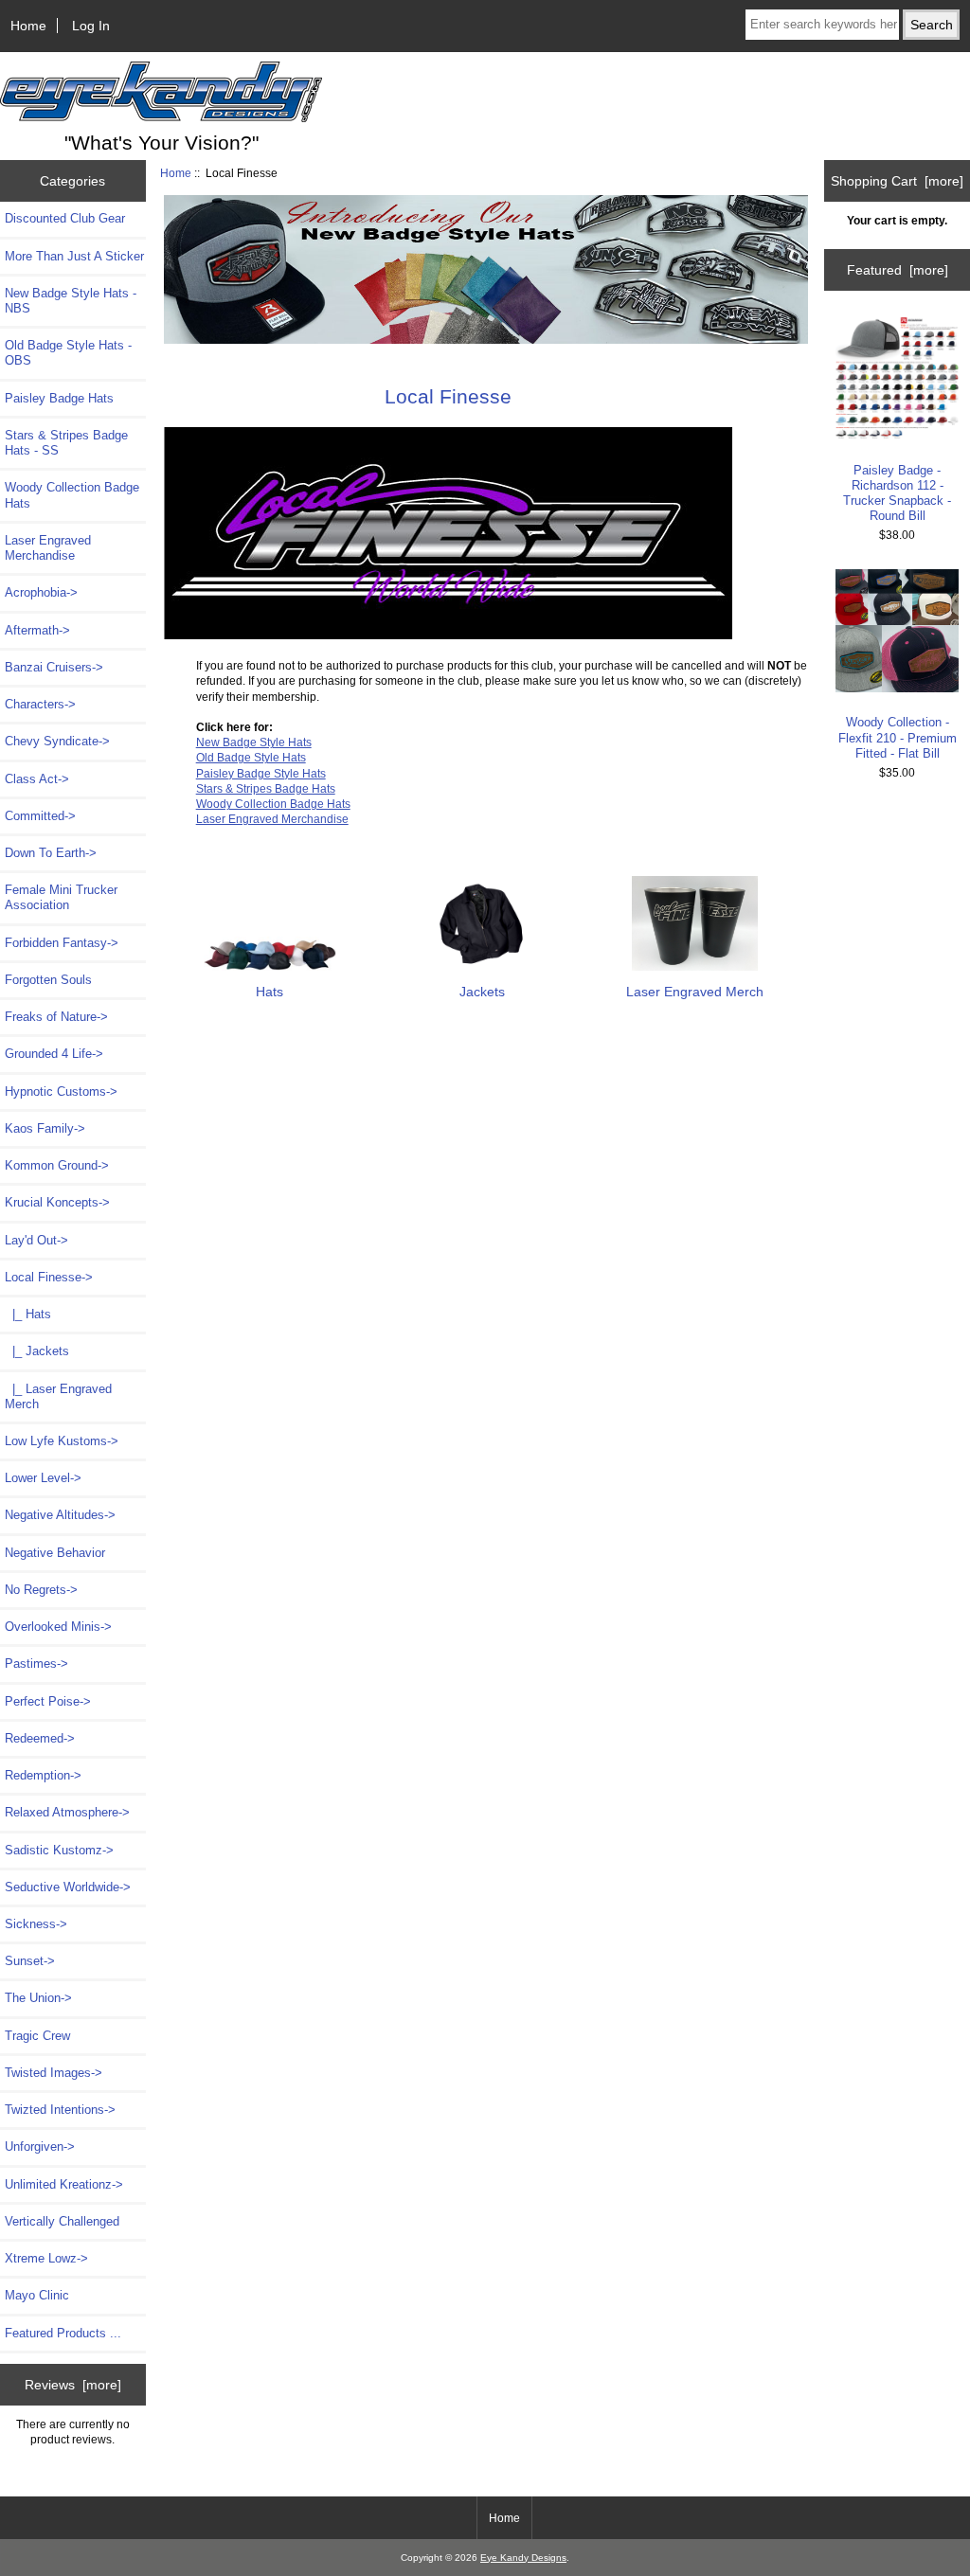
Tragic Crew (37, 2036)
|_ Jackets (37, 1351)
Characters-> (40, 704)
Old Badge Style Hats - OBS (68, 353)
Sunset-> (30, 1961)
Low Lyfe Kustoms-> (62, 1441)
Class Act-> (37, 779)
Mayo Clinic (37, 2295)
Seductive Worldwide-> (68, 1887)
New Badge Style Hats (254, 742)
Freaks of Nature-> (56, 1017)
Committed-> (40, 816)
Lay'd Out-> (36, 1240)
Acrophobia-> (41, 592)
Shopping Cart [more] (897, 181)
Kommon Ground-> (57, 1165)
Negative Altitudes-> (60, 1515)
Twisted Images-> (54, 2073)
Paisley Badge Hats (59, 398)
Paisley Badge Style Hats (261, 773)
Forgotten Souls (48, 980)
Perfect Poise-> (48, 1701)
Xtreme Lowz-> (46, 2258)
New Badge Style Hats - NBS (71, 301)
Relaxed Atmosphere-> (67, 1812)
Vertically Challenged (62, 2221)
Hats (269, 992)
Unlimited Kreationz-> (64, 2184)
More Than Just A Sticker (74, 256)
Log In (91, 26)
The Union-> (38, 1998)
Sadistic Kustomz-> (59, 1850)
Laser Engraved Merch (695, 992)
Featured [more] (898, 270)
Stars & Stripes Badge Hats (266, 788)
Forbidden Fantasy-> (62, 943)
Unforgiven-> (40, 2147)
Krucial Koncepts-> (57, 1202)
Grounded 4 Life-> (54, 1054)
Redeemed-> (40, 1738)
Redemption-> (43, 1775)
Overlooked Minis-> (58, 1627)
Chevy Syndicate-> (57, 741)
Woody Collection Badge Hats (72, 495)
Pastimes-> (36, 1664)
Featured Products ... (63, 2333)
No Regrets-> (41, 1590)
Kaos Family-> (45, 1128)
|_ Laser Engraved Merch (58, 1396)
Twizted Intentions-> (60, 2110)
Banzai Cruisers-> (54, 667)
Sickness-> (36, 1924)
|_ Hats (28, 1314)
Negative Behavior (55, 1553)
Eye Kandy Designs (523, 2558)
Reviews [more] (73, 2385)
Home (28, 26)
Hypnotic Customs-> (61, 1091)
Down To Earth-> (51, 853)
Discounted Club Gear (65, 218)
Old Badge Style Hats (251, 757)
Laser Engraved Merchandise (48, 548)
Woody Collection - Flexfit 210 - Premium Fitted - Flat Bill (898, 737)
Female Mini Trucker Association (61, 897)
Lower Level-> (43, 1478)
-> (49, 1277)
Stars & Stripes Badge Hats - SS (66, 443)
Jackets (482, 992)
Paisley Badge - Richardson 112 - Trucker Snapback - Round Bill (897, 493)
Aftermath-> (37, 630)
